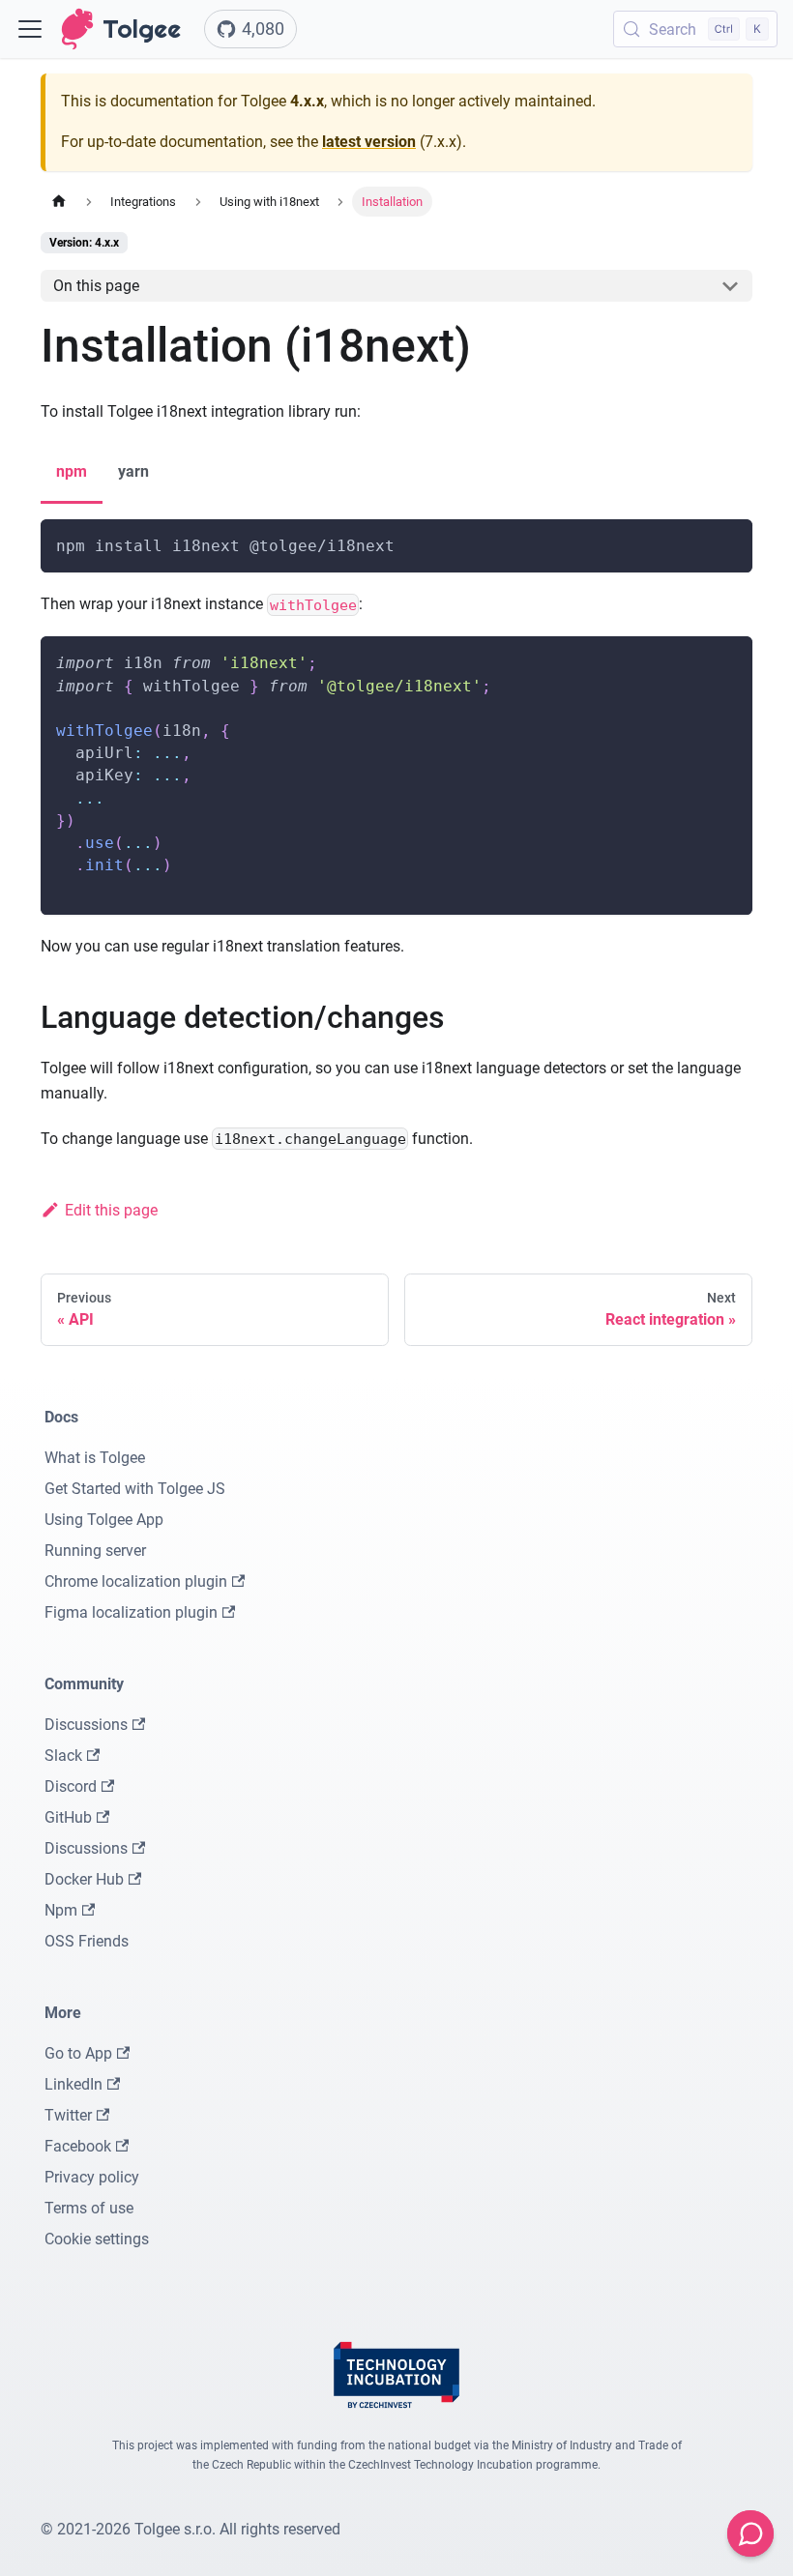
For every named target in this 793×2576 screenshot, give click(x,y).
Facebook (78, 2146)
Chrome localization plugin (136, 1581)
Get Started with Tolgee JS (135, 1489)
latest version (369, 142)
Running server (95, 1551)
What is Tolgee (95, 1458)
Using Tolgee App (104, 1520)
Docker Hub (84, 1879)
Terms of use (89, 2208)
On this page (96, 286)
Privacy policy (92, 2177)
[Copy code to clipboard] (729, 543)
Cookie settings (97, 2239)
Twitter (68, 2115)
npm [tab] (72, 471)
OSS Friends (87, 1941)
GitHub (68, 1817)
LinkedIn (73, 2084)
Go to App (78, 2053)
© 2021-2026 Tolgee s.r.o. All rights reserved (191, 2529)
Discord (71, 1786)
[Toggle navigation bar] (30, 29)
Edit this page (111, 1210)
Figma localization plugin (131, 1612)
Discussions (86, 1725)
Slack (63, 1756)
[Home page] (59, 202)
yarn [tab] (133, 471)
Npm (61, 1910)
